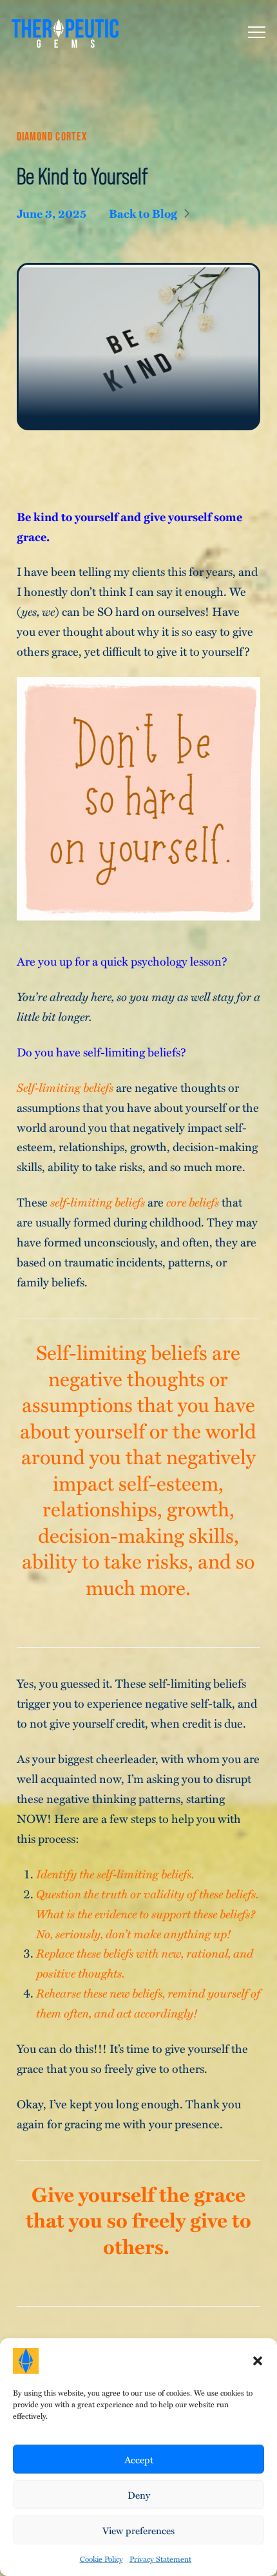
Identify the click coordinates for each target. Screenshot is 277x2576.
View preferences (138, 2530)
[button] (258, 2361)
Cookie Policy (101, 2559)
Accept (139, 2459)
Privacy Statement (160, 2559)
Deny (139, 2495)
